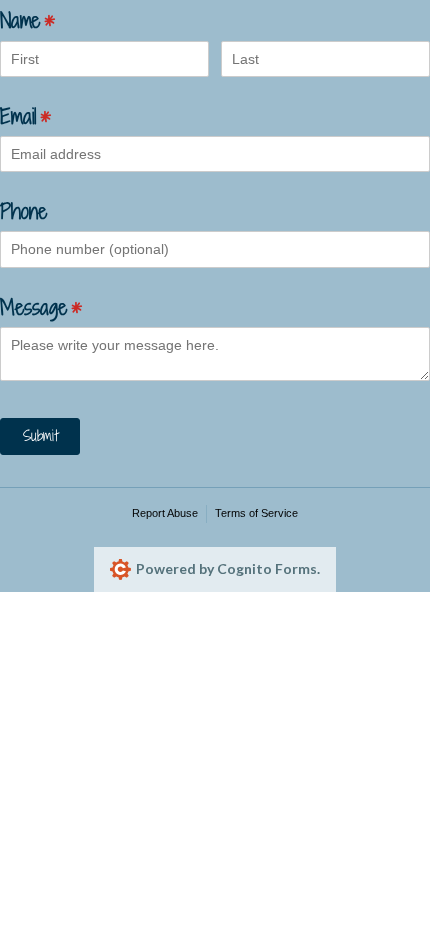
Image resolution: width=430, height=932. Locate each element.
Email (52, 115)
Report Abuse (165, 513)
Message (68, 306)
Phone (23, 210)
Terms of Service (256, 513)
